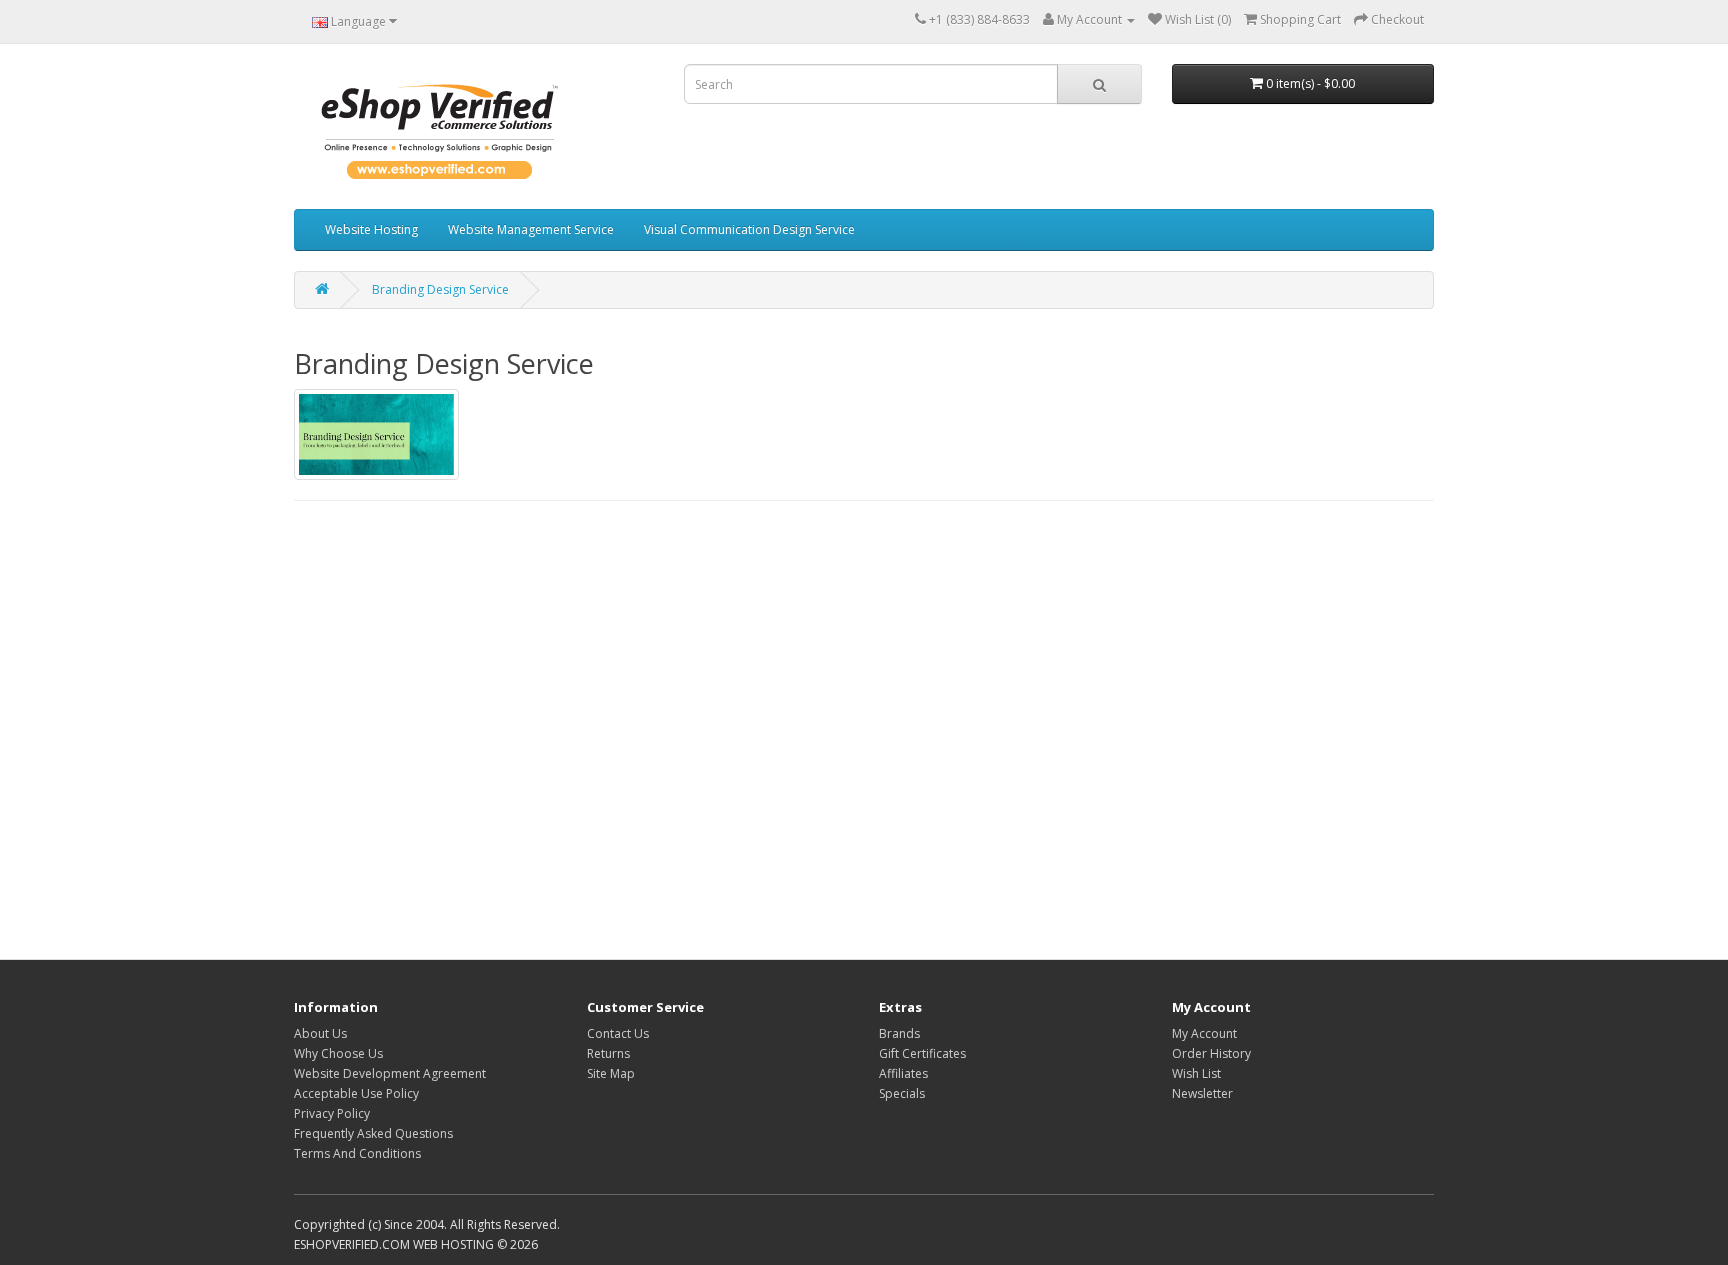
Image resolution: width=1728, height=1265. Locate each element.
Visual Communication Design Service (749, 229)
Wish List (1196, 1073)
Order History (1211, 1053)
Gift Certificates (922, 1053)
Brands (899, 1033)
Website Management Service (531, 229)
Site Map (611, 1073)
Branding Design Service (440, 289)
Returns (608, 1053)
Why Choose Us (338, 1053)
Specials (902, 1093)
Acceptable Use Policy (356, 1093)
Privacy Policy (332, 1113)
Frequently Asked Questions (373, 1133)
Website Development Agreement (390, 1073)
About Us (320, 1033)
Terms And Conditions (357, 1153)
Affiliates (903, 1073)
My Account (1204, 1033)
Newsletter (1202, 1093)
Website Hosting (371, 229)
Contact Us (618, 1033)
